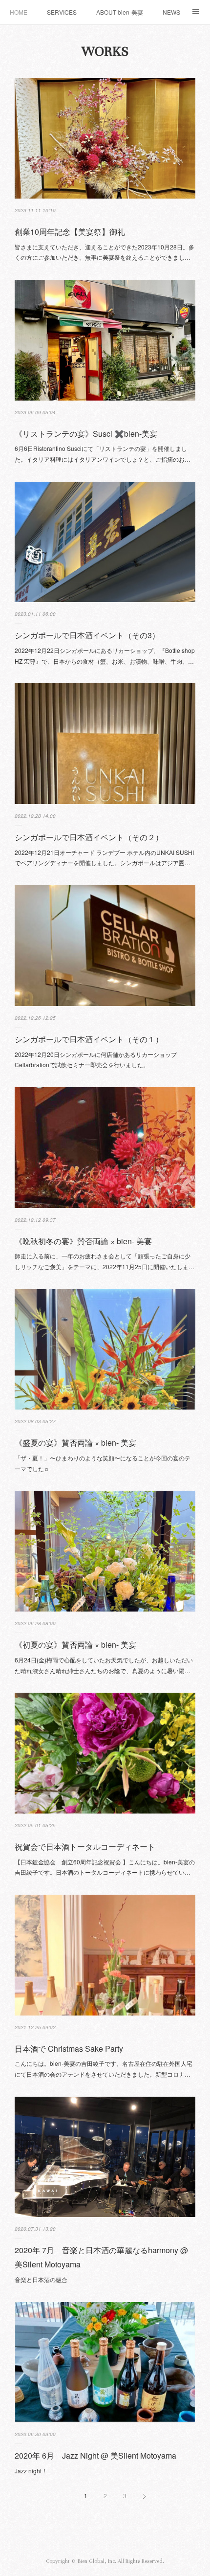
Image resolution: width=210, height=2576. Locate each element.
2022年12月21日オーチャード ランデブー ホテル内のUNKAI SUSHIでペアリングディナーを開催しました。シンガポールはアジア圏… (104, 858)
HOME (19, 12)
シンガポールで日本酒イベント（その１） (89, 1039)
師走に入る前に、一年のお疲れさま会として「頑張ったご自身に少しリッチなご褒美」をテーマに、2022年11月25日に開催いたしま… (105, 1261)
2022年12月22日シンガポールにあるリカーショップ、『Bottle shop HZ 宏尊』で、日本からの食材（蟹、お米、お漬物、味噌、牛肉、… (105, 656)
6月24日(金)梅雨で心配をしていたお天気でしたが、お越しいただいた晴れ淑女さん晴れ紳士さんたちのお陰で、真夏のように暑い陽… (104, 1665)
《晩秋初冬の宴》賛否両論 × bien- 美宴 (83, 1241)
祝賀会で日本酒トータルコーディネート (85, 1847)
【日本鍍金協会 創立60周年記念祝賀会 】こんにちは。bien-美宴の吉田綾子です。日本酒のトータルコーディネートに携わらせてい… (105, 1867)
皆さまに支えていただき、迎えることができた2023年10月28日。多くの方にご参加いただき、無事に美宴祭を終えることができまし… (105, 252)
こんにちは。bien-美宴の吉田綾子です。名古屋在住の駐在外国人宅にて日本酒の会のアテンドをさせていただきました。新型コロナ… (104, 2069)
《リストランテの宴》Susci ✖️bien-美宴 (86, 434)
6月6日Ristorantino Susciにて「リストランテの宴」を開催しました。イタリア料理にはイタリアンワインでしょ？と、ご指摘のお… (103, 454)
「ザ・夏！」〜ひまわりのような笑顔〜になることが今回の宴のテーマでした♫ (103, 1463)
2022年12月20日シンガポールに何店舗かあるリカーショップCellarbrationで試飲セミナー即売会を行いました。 (96, 1060)
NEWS (171, 12)
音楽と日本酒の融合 (41, 2279)
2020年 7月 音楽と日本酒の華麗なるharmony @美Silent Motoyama (101, 2257)
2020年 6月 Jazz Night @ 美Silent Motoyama (95, 2455)
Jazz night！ (31, 2471)
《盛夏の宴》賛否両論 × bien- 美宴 (75, 1443)
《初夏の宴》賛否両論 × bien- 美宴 (75, 1645)
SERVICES (62, 12)
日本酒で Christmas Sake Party (69, 2049)
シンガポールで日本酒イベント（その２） (89, 837)
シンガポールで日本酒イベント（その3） (87, 635)
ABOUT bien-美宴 (120, 12)
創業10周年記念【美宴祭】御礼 (70, 232)
